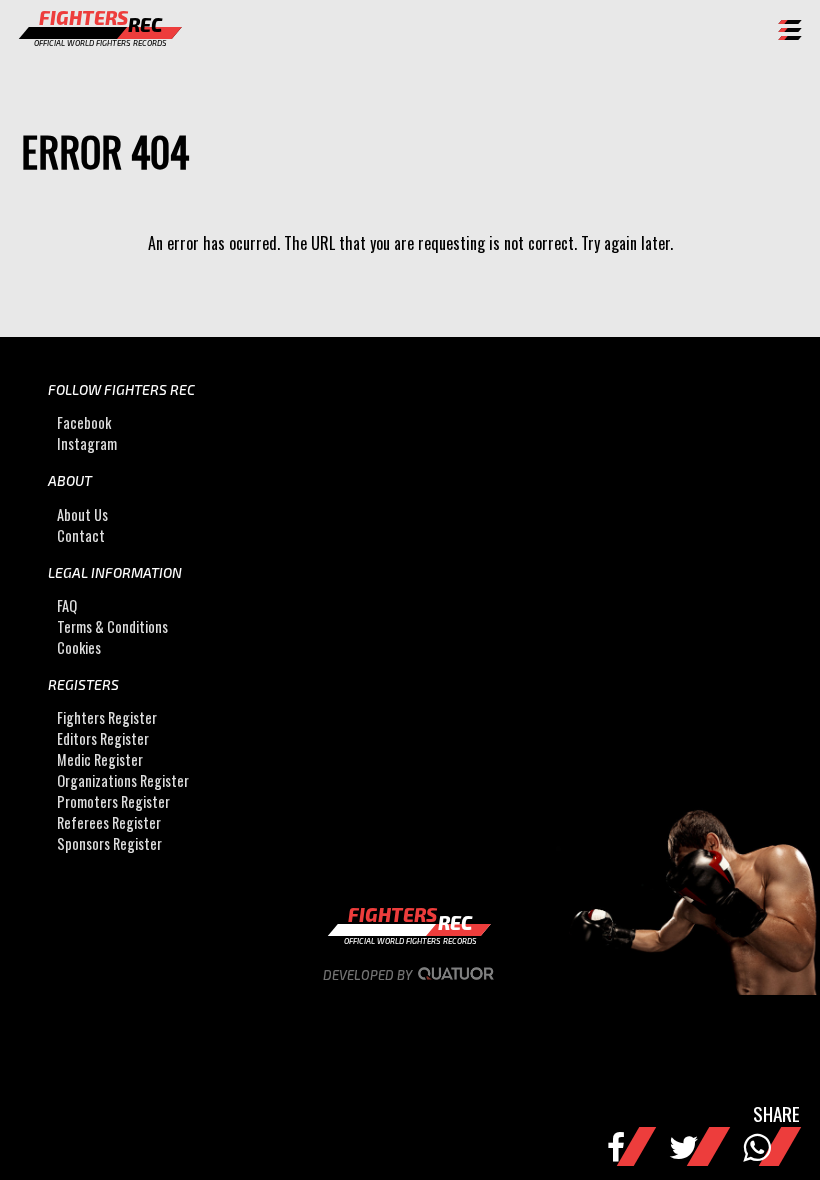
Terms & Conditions (112, 626)
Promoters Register (113, 801)
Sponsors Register (109, 843)
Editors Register (103, 738)
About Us (82, 514)
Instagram (87, 443)
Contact (81, 535)
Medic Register (100, 759)
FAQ (67, 605)
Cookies (79, 647)
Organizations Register (123, 780)
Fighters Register (107, 717)
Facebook (84, 422)
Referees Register (109, 822)
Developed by (369, 975)
